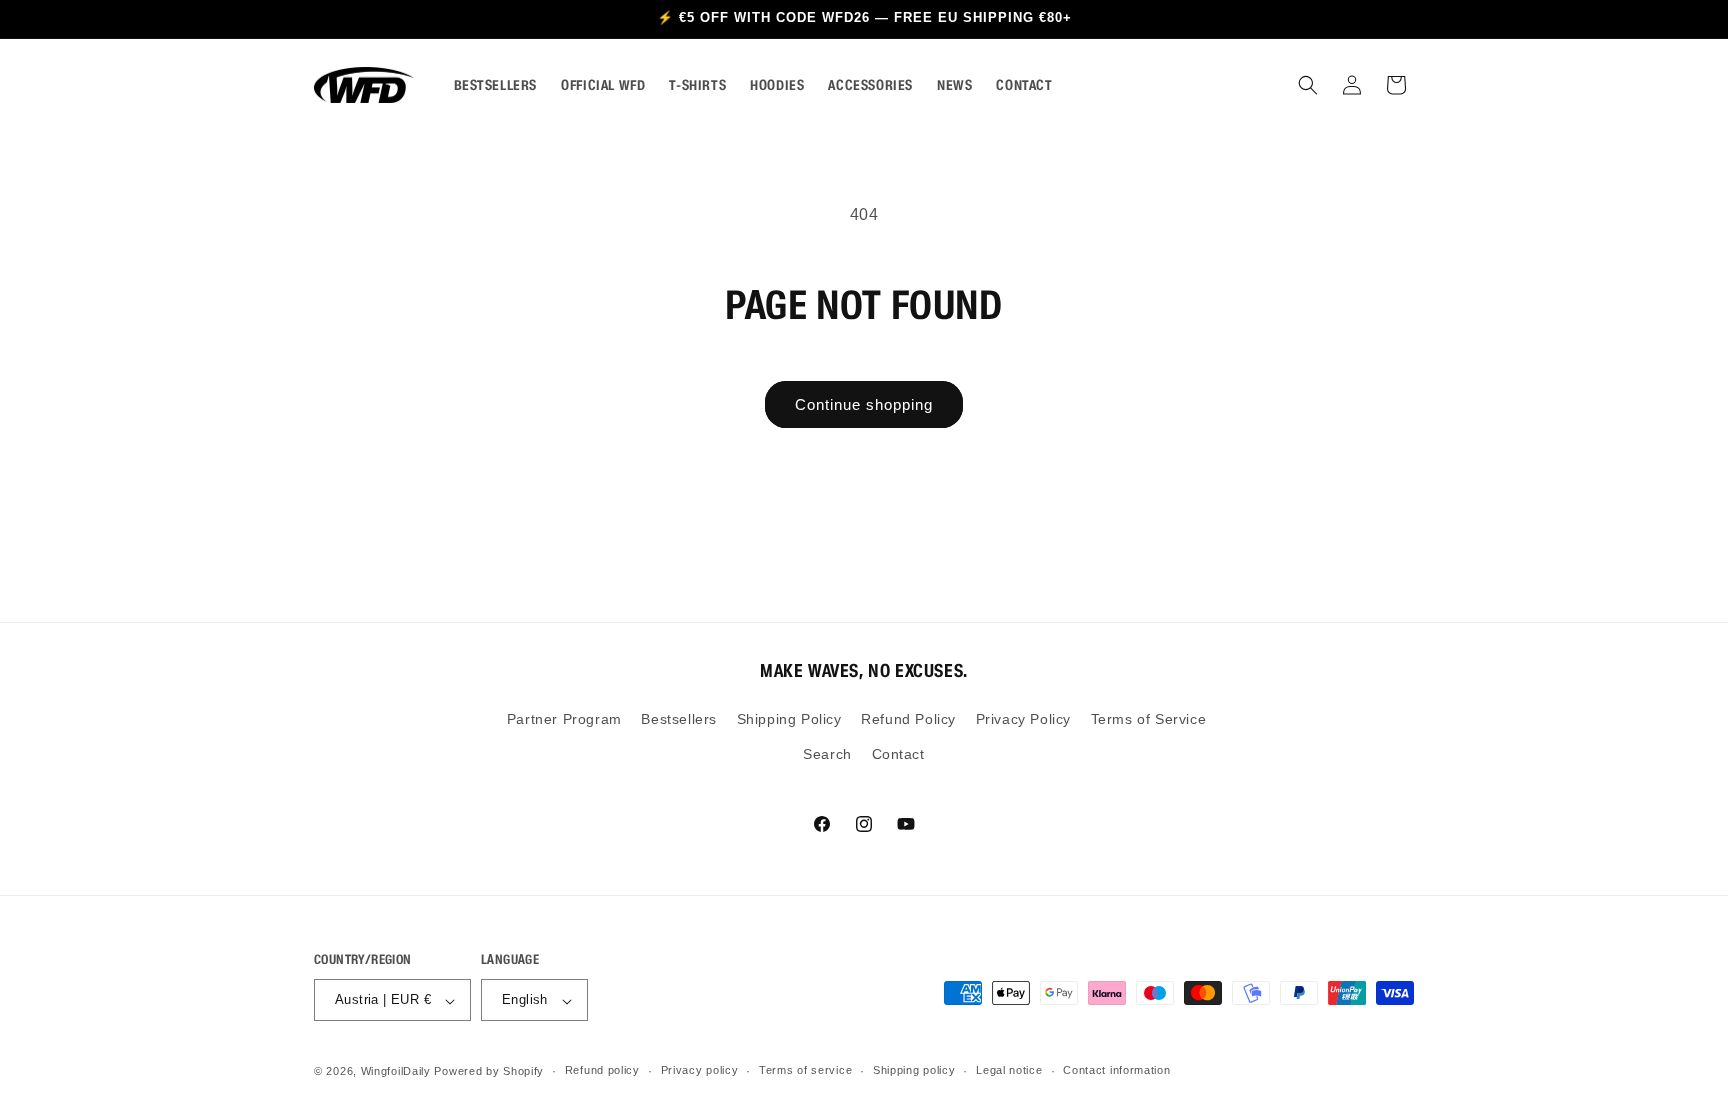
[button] (1308, 85)
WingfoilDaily (396, 1071)
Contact (898, 755)
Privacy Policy (1023, 720)
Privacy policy (700, 1070)
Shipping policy (914, 1070)
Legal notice (1009, 1070)
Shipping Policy (789, 720)
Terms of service (805, 1070)
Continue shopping (864, 404)
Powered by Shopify (489, 1071)
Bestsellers (679, 720)
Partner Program (564, 720)
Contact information (1116, 1070)
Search (827, 755)
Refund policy (602, 1070)
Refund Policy (908, 720)
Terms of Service (1149, 720)
